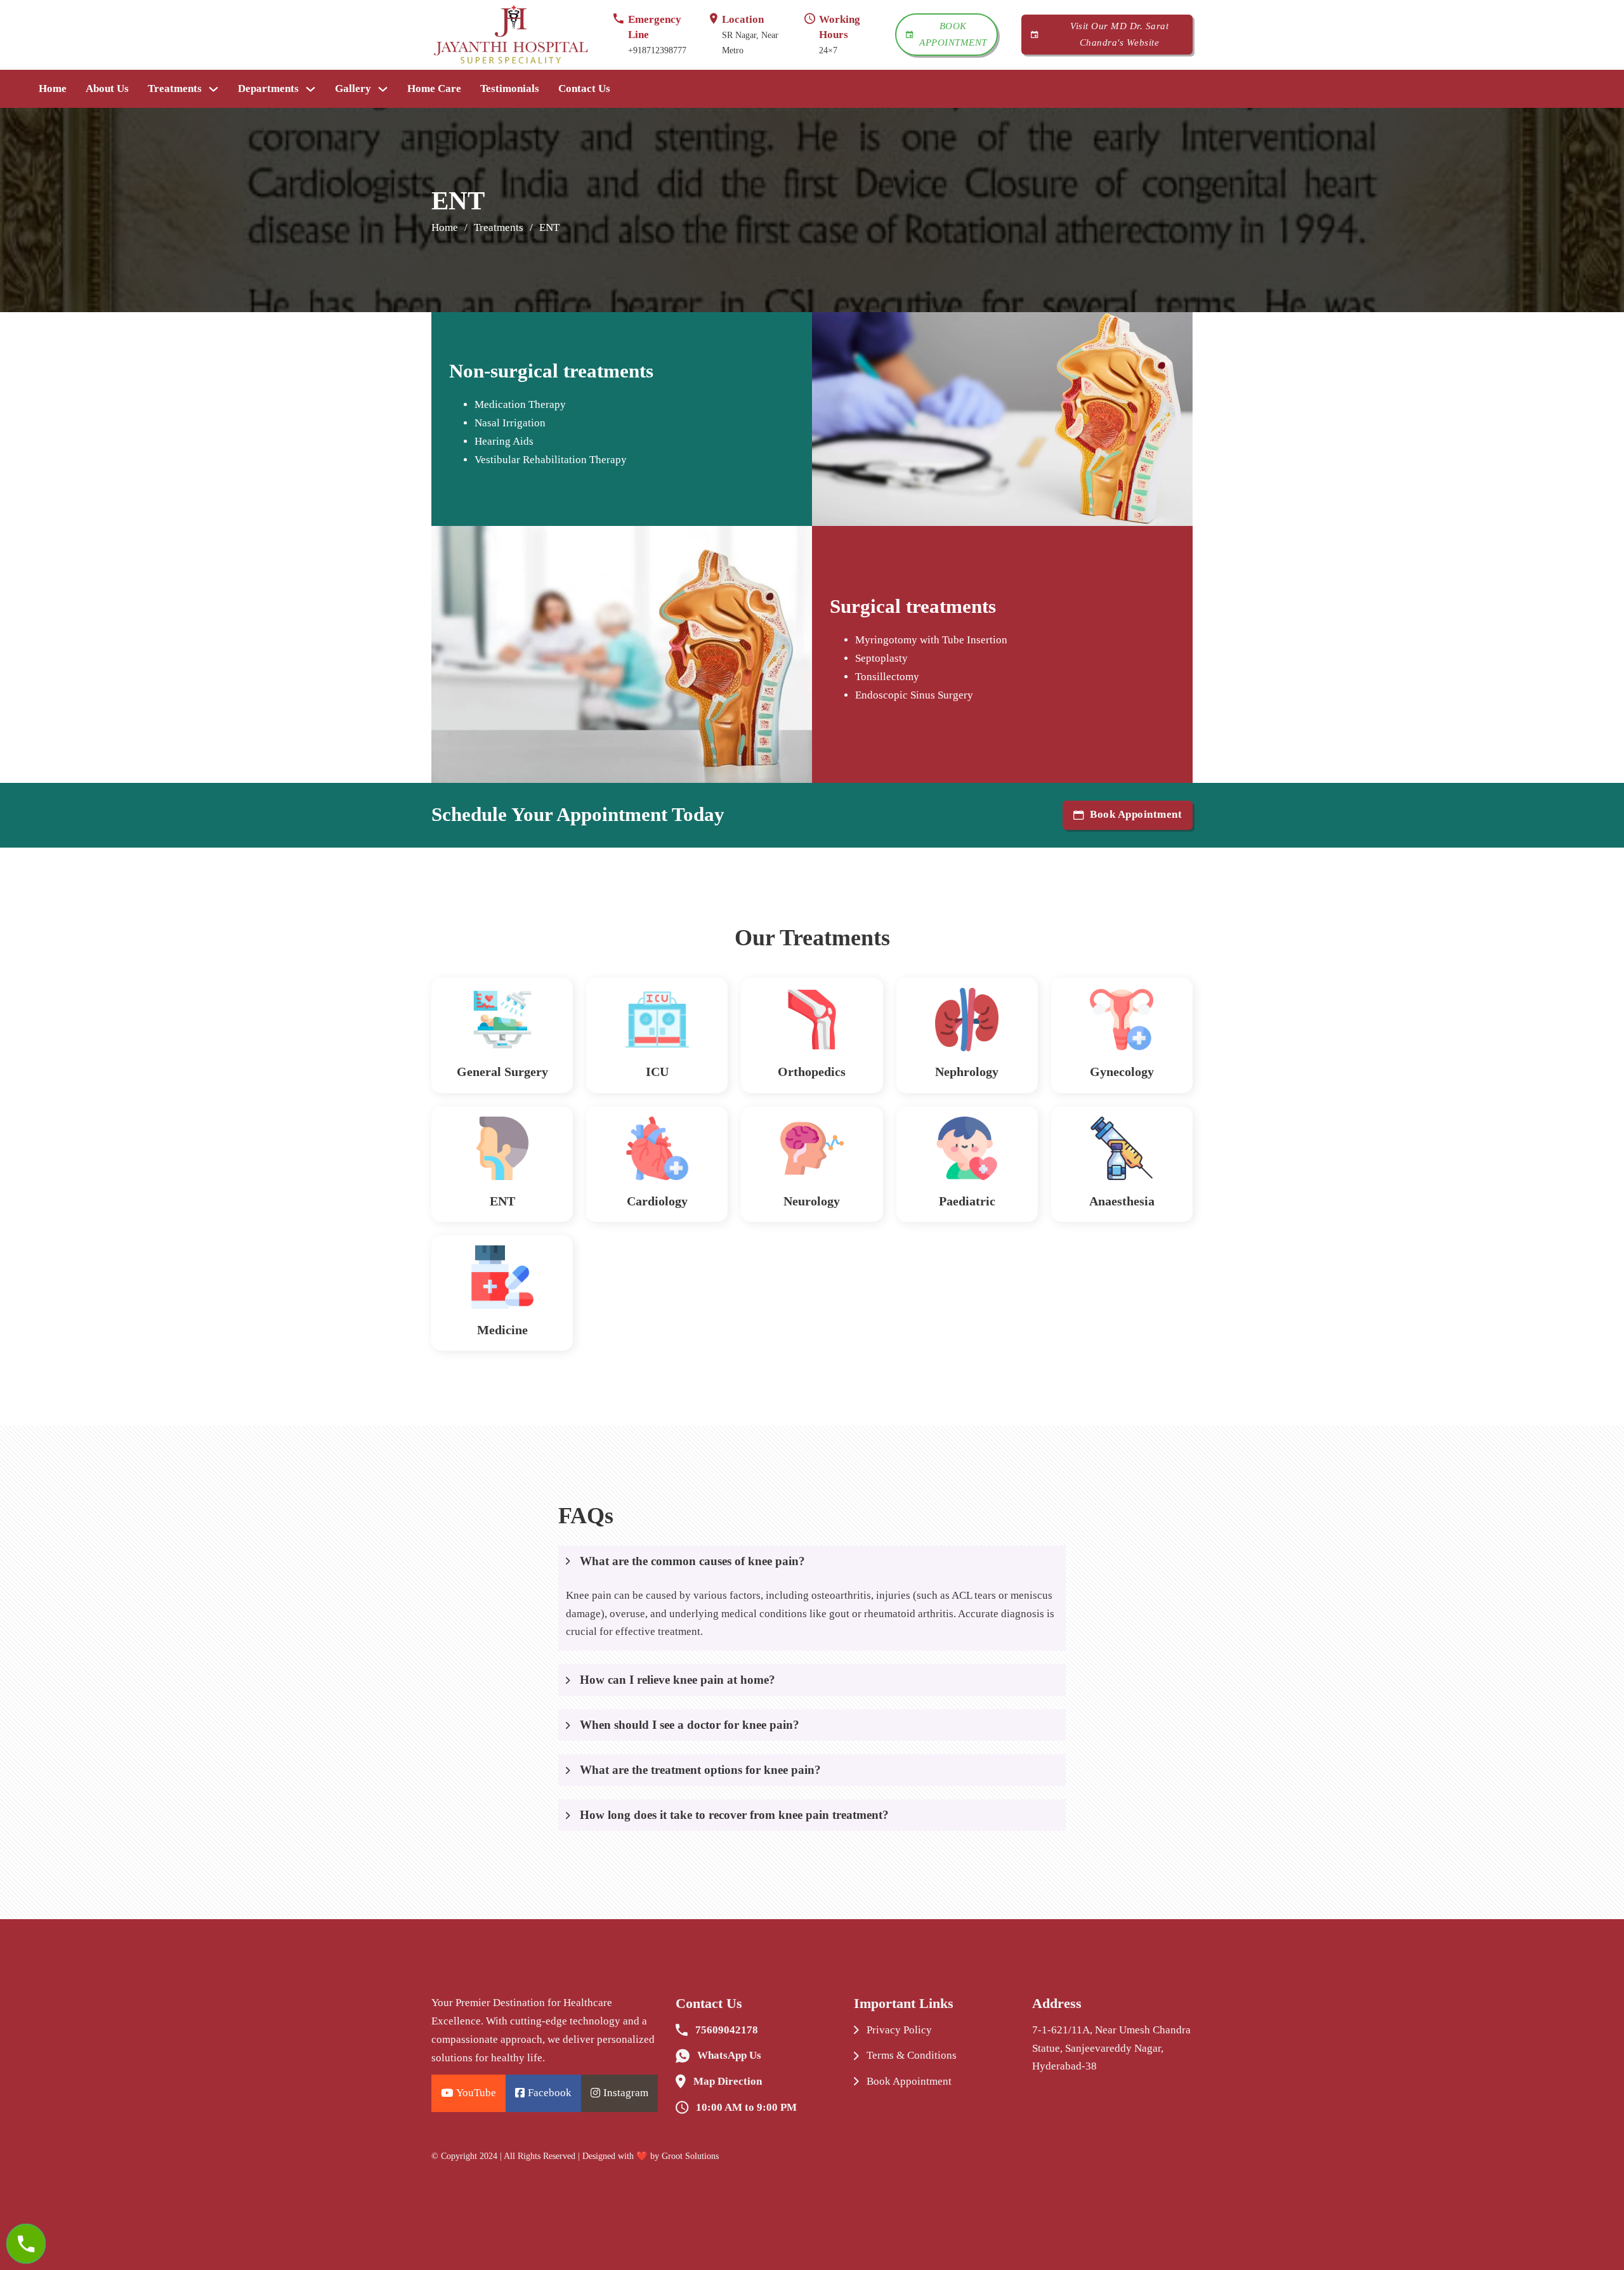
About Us (107, 89)
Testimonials (510, 89)
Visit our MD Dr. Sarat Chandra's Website (1119, 34)
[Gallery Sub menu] (383, 89)
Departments (268, 89)
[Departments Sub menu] (311, 89)
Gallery (353, 89)
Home (53, 89)
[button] (812, 1561)
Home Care (434, 89)
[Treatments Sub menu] (213, 89)
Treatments (175, 89)
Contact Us (584, 89)
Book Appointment (953, 34)
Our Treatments (812, 938)
